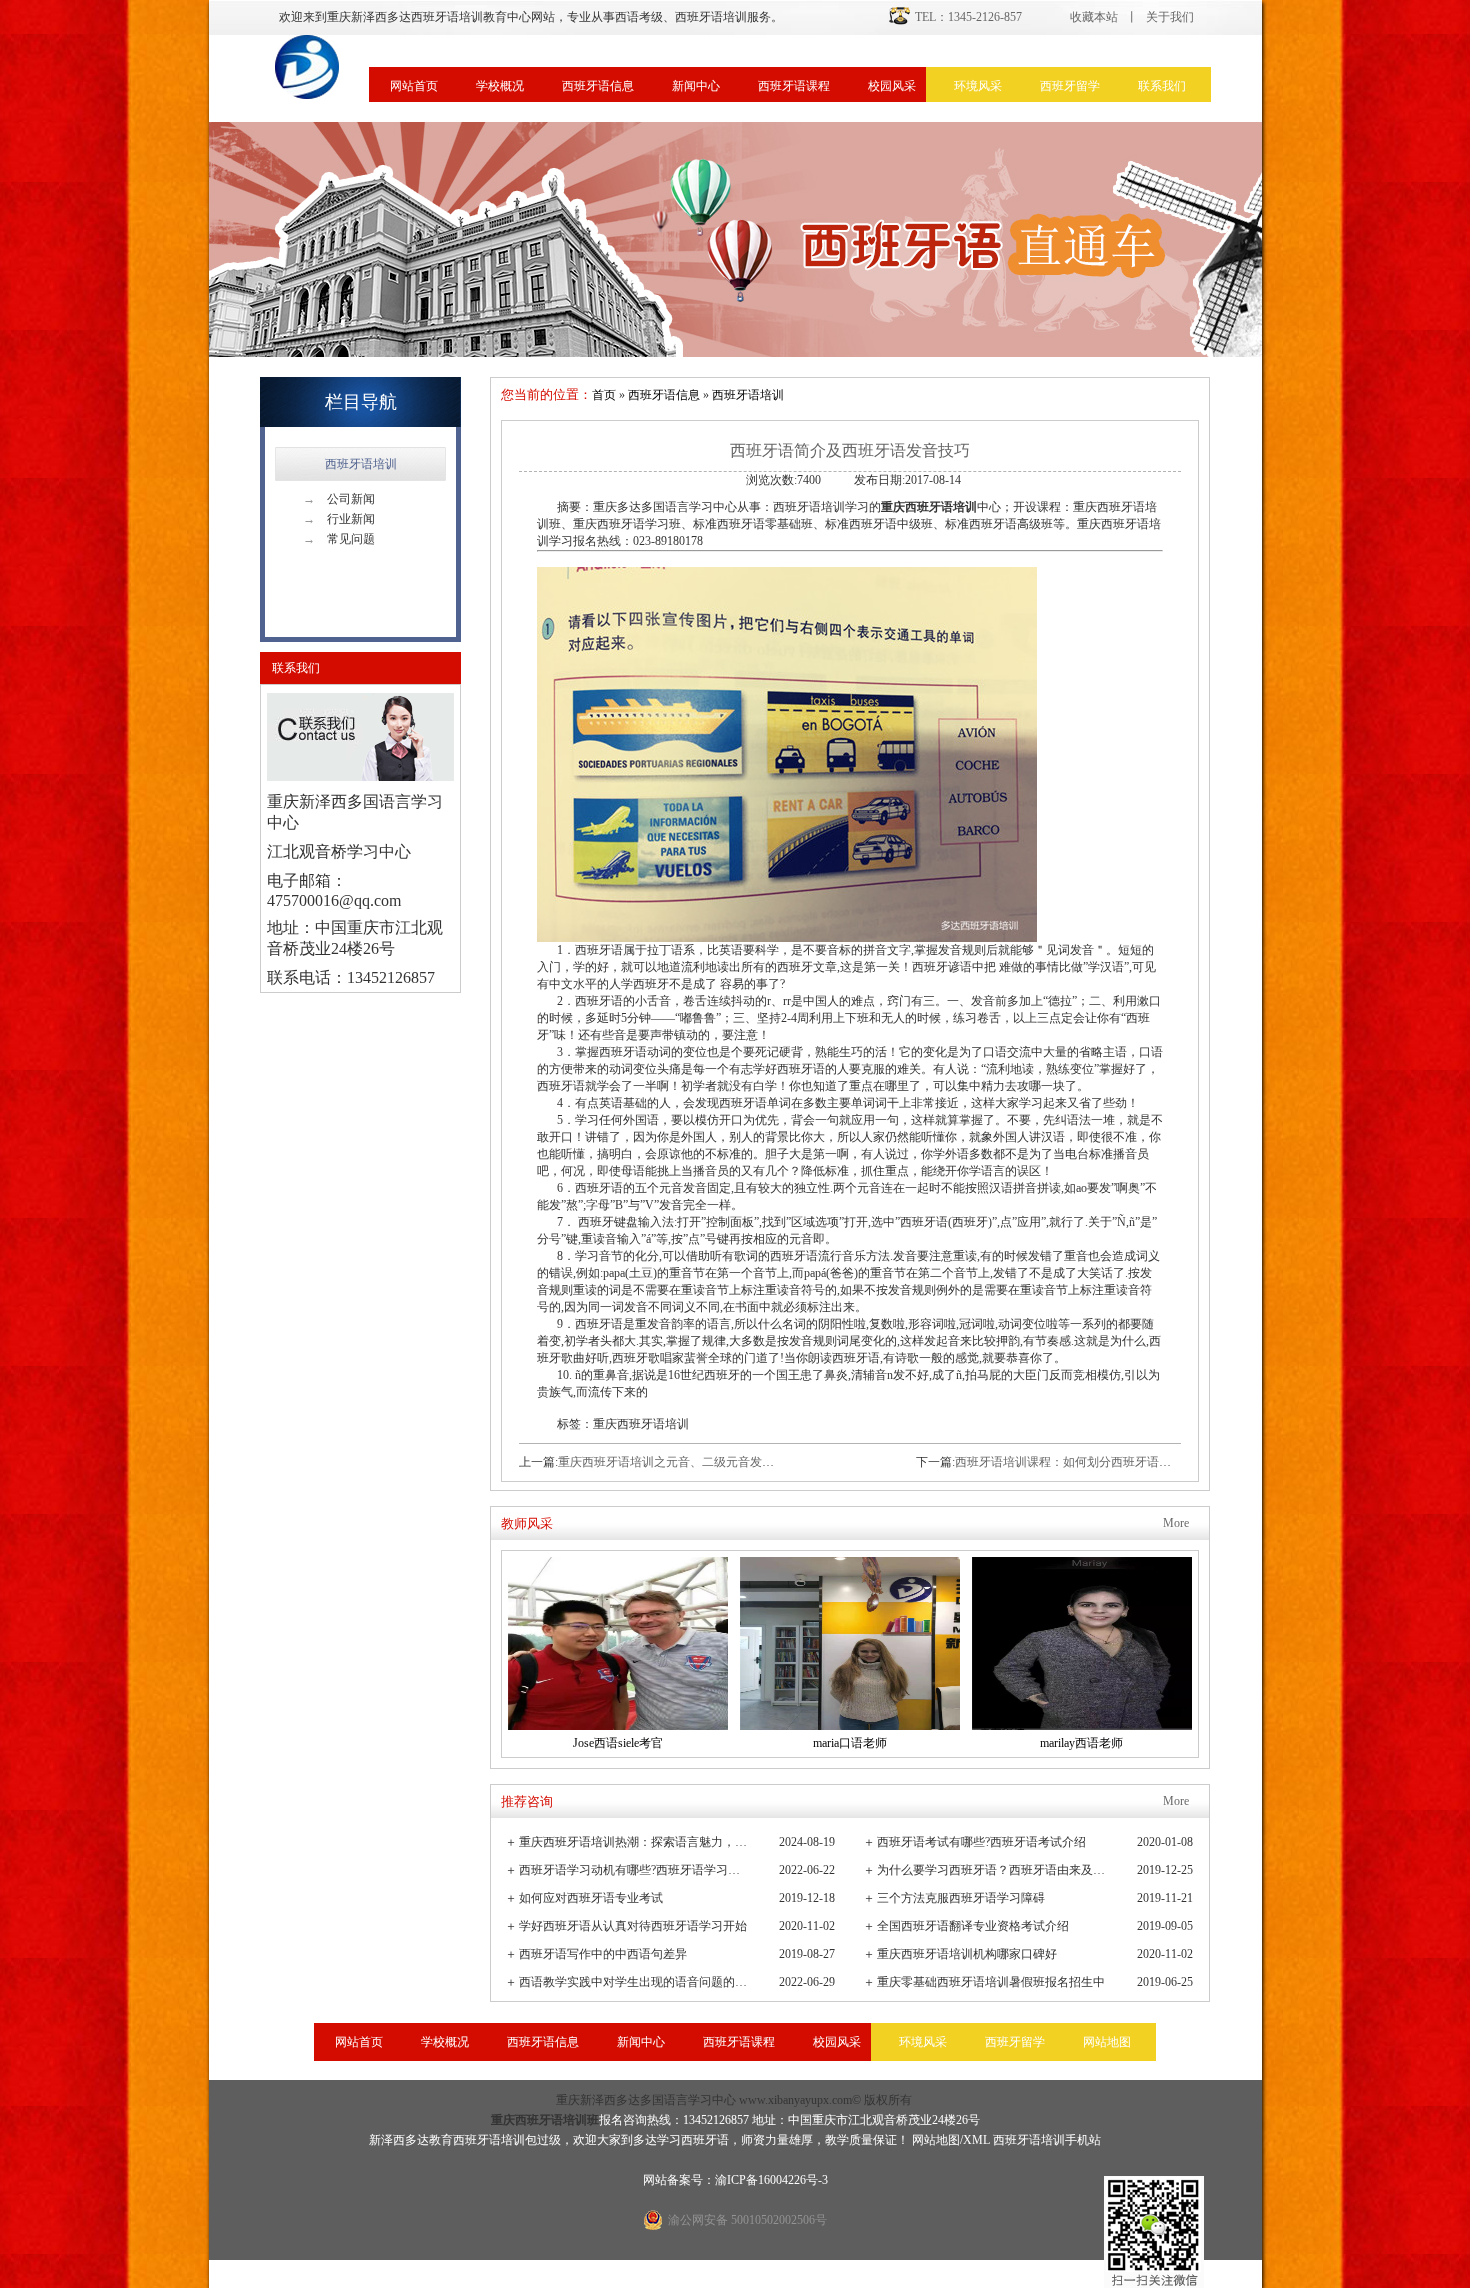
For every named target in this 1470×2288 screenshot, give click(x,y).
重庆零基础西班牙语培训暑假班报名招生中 (991, 1982)
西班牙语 (705, 2140)
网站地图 (1107, 2042)
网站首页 (414, 86)
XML (976, 2140)
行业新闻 (339, 519)
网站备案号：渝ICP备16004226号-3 (735, 2180)
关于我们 (1170, 17)
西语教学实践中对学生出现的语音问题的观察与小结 (634, 1982)
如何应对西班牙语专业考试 (591, 1898)
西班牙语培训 (361, 464)
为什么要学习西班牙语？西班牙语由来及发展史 (992, 1870)
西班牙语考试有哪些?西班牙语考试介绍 (981, 1842)
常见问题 (339, 539)
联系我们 (1162, 86)
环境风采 (978, 86)
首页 (604, 395)
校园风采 (892, 86)
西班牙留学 (1070, 86)
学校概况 (500, 86)
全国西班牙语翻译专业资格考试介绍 (973, 1926)
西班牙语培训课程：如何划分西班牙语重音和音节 (1087, 1462)
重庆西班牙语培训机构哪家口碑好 (967, 1954)
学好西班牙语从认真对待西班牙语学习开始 (633, 1926)
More (1176, 1523)
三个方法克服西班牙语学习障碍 (961, 1898)
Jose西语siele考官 (618, 1743)
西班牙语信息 (598, 86)
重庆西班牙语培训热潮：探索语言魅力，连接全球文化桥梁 (634, 1842)
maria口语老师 (850, 1743)
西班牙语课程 (794, 86)
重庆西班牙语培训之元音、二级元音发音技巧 (678, 1462)
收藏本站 (1094, 17)
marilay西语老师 (1081, 1743)
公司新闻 (339, 499)
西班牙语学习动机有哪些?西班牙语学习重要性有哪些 (634, 1870)
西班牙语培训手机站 (1047, 2140)
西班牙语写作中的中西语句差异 (603, 1954)
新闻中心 (696, 86)
